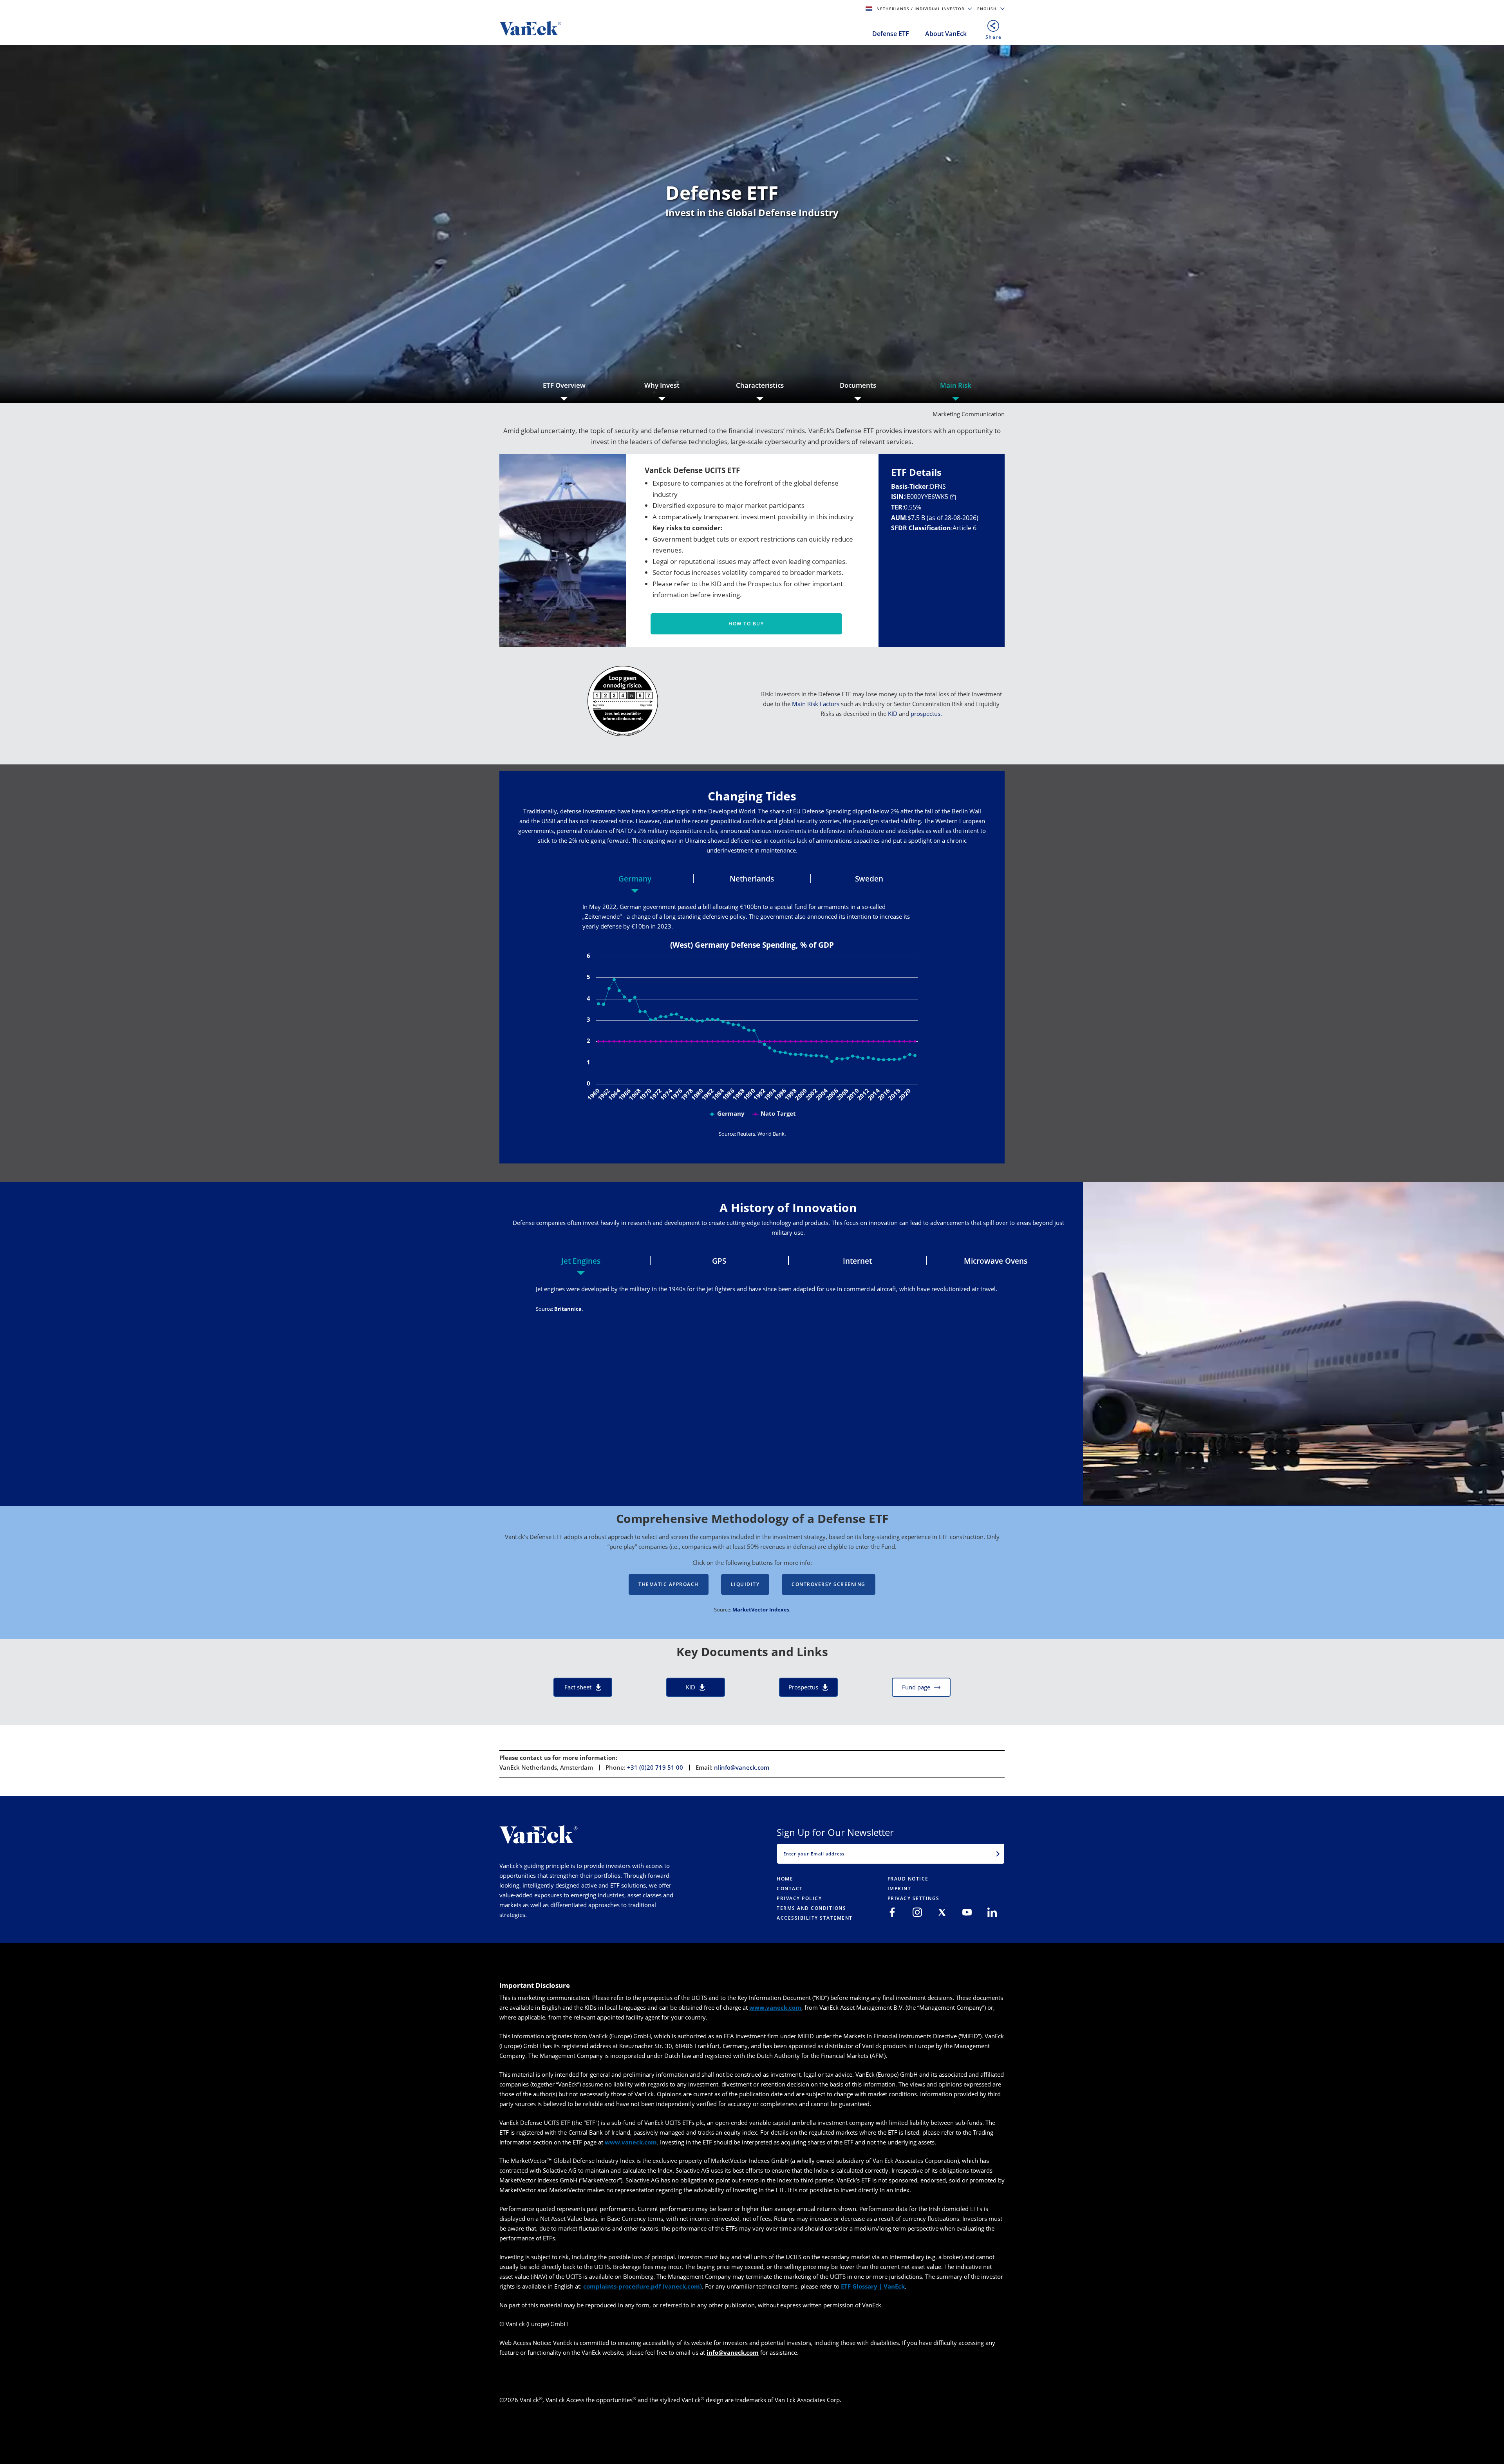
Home (785, 1879)
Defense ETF (891, 34)
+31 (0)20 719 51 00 (655, 1767)
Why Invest (662, 385)
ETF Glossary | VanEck (873, 2286)
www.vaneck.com (775, 2007)
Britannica (568, 1309)
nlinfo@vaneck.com (742, 1767)
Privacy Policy (799, 1898)
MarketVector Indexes (761, 1610)
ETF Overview (564, 385)
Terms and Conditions (811, 1908)
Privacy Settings (914, 1898)
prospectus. (926, 714)
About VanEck (946, 34)
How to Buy (746, 624)
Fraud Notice (908, 1879)
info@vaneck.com (733, 2352)
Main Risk (956, 385)
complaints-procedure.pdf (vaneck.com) (643, 2286)
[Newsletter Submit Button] (998, 1853)
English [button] (988, 9)
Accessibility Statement (815, 1918)
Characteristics (760, 385)
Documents (858, 385)
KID (893, 714)
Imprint (899, 1889)
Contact (790, 1889)
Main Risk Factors (816, 704)
